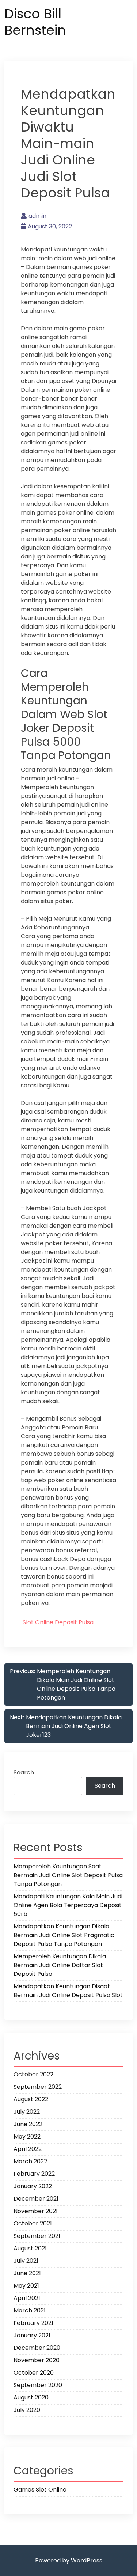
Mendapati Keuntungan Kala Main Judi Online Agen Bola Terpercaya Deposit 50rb (68, 1905)
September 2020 (38, 2385)
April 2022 (28, 2149)
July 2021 (26, 2261)
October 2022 (33, 2074)
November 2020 (37, 2360)
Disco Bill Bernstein (35, 22)
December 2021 (36, 2199)
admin (37, 216)
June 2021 (27, 2273)
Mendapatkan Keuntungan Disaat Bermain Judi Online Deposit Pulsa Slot (68, 1991)
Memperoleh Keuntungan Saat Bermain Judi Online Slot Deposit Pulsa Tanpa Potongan (68, 1875)
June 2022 (28, 2124)
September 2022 (38, 2087)
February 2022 (34, 2174)
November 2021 (36, 2211)
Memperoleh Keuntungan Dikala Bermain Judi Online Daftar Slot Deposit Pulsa (60, 1965)
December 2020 (37, 2348)
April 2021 (27, 2298)
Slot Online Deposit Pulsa (58, 1622)
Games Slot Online (40, 2490)
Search (24, 1772)
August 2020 (31, 2397)
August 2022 (31, 2099)
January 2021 (32, 2335)
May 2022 (27, 2136)
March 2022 (30, 2161)
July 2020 (27, 2410)
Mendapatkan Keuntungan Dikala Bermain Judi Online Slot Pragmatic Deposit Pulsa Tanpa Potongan (64, 1935)
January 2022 (33, 2186)
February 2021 (33, 2323)
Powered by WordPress (69, 2560)
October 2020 (34, 2373)
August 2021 (30, 2248)
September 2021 (37, 2236)
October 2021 (33, 2223)
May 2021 (26, 2286)
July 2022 (27, 2112)
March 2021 (30, 2310)
